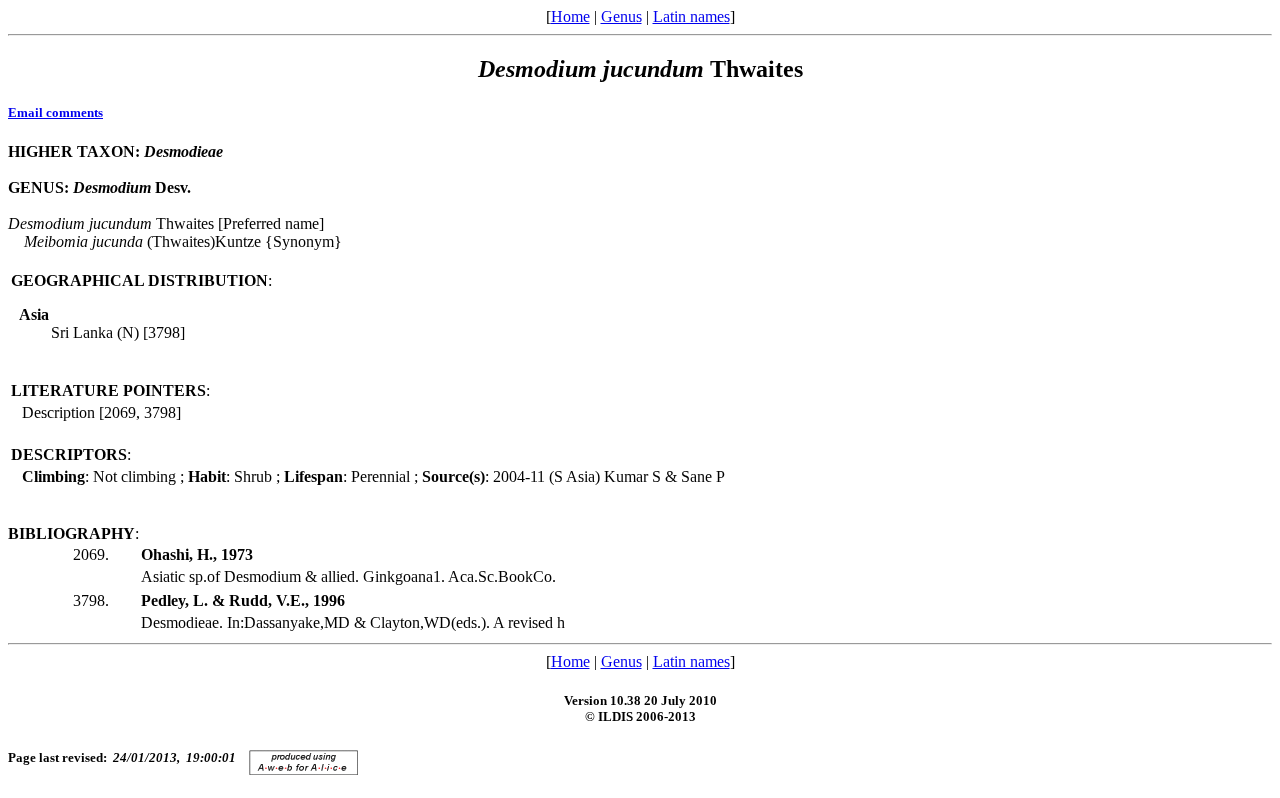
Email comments (55, 112)
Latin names (691, 16)
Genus (621, 16)
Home (570, 16)
